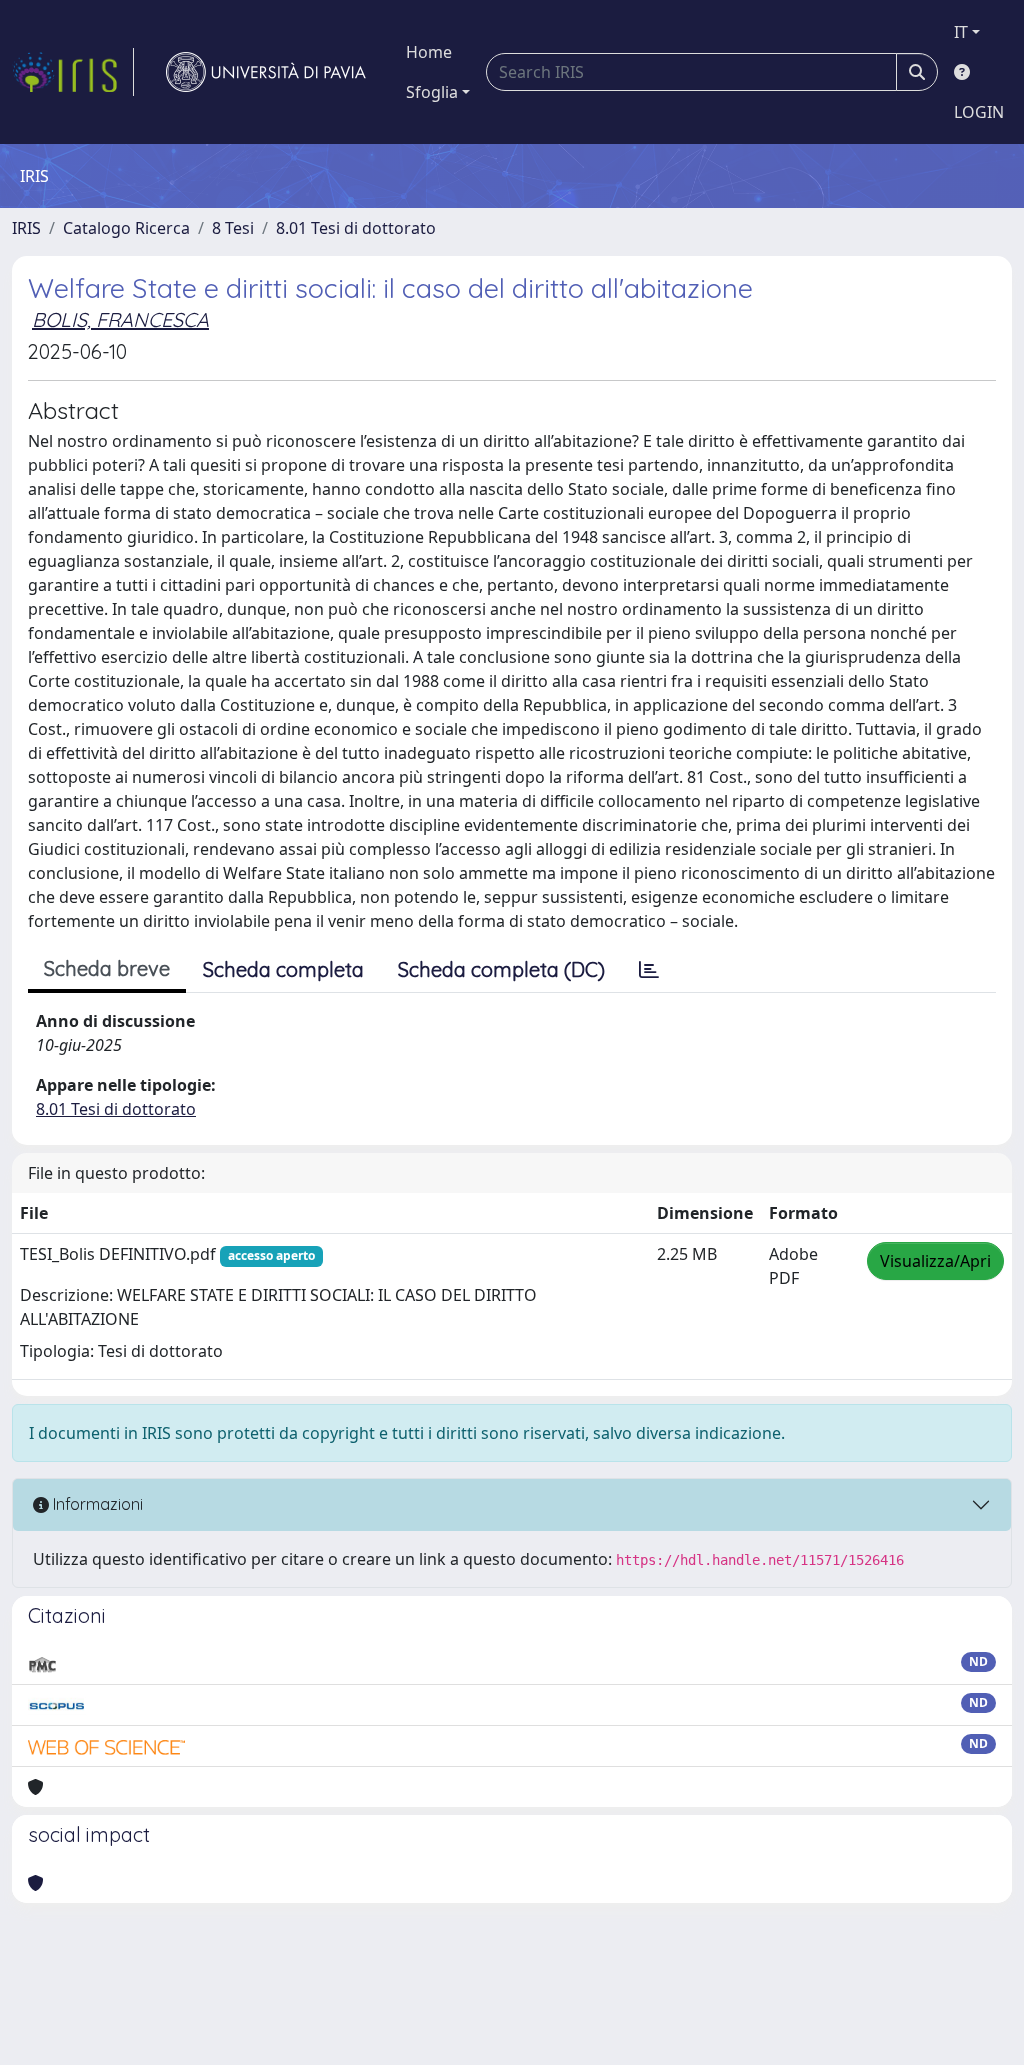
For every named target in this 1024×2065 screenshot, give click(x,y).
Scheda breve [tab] (107, 968)
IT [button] (961, 32)
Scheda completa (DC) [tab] (501, 969)
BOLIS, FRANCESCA (120, 319)
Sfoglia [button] (432, 92)
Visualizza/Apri (935, 1261)
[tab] (649, 970)
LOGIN (979, 112)
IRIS (26, 228)
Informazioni (96, 1504)
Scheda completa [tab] (283, 969)
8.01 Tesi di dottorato (356, 228)
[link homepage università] (266, 72)
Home (429, 52)
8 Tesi (233, 228)
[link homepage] (73, 72)
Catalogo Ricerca (126, 228)
